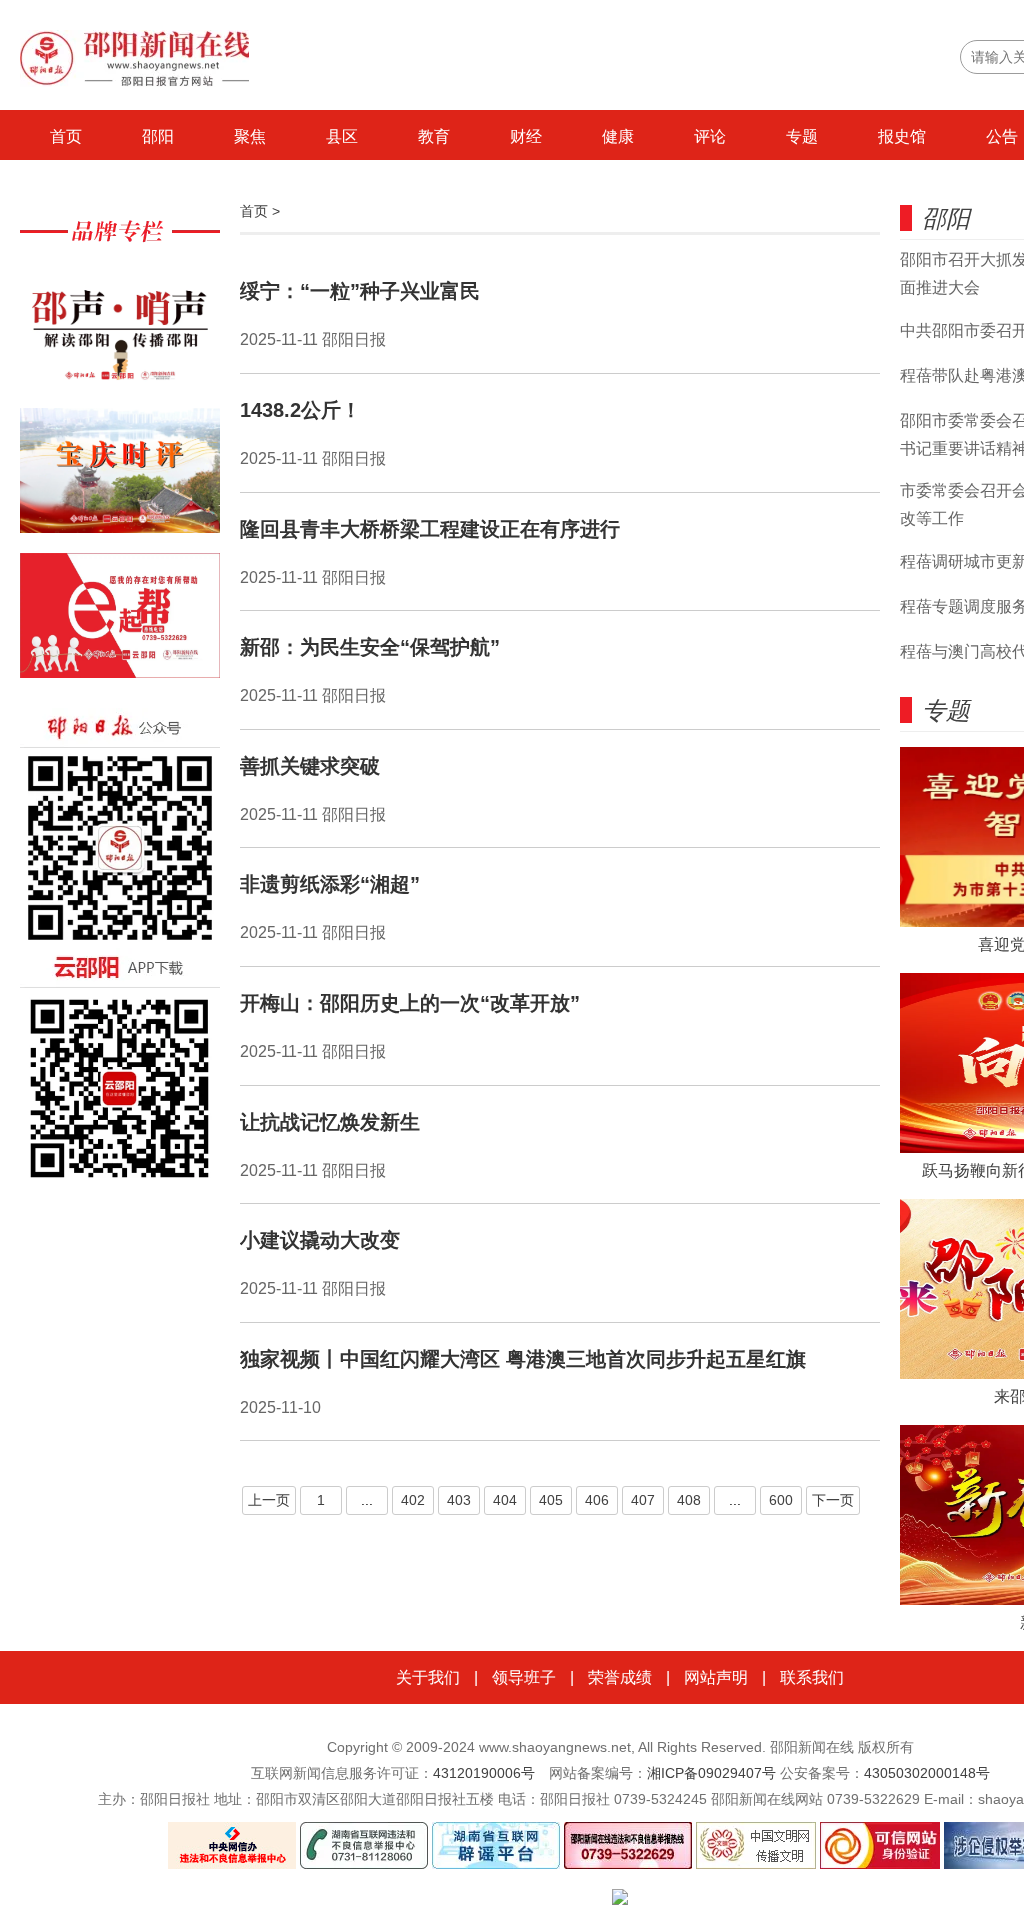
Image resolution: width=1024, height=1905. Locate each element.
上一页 (269, 1500)
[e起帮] (120, 625)
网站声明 (716, 1677)
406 (597, 1500)
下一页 (833, 1500)
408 (689, 1500)
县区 (342, 136)
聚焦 (250, 136)
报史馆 (902, 136)
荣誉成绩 (620, 1677)
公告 (1002, 136)
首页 (66, 136)
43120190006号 (484, 1773)
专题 (802, 136)
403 (459, 1500)
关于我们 (428, 1677)
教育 (434, 136)
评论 (710, 136)
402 (413, 1500)
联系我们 (812, 1677)
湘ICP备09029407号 (711, 1773)
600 (781, 1500)
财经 (526, 136)
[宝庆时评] (120, 480)
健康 (618, 136)
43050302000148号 (927, 1773)
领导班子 (524, 1677)
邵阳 (158, 136)
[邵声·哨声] (120, 335)
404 (505, 1500)
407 (643, 1500)
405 (551, 1500)
